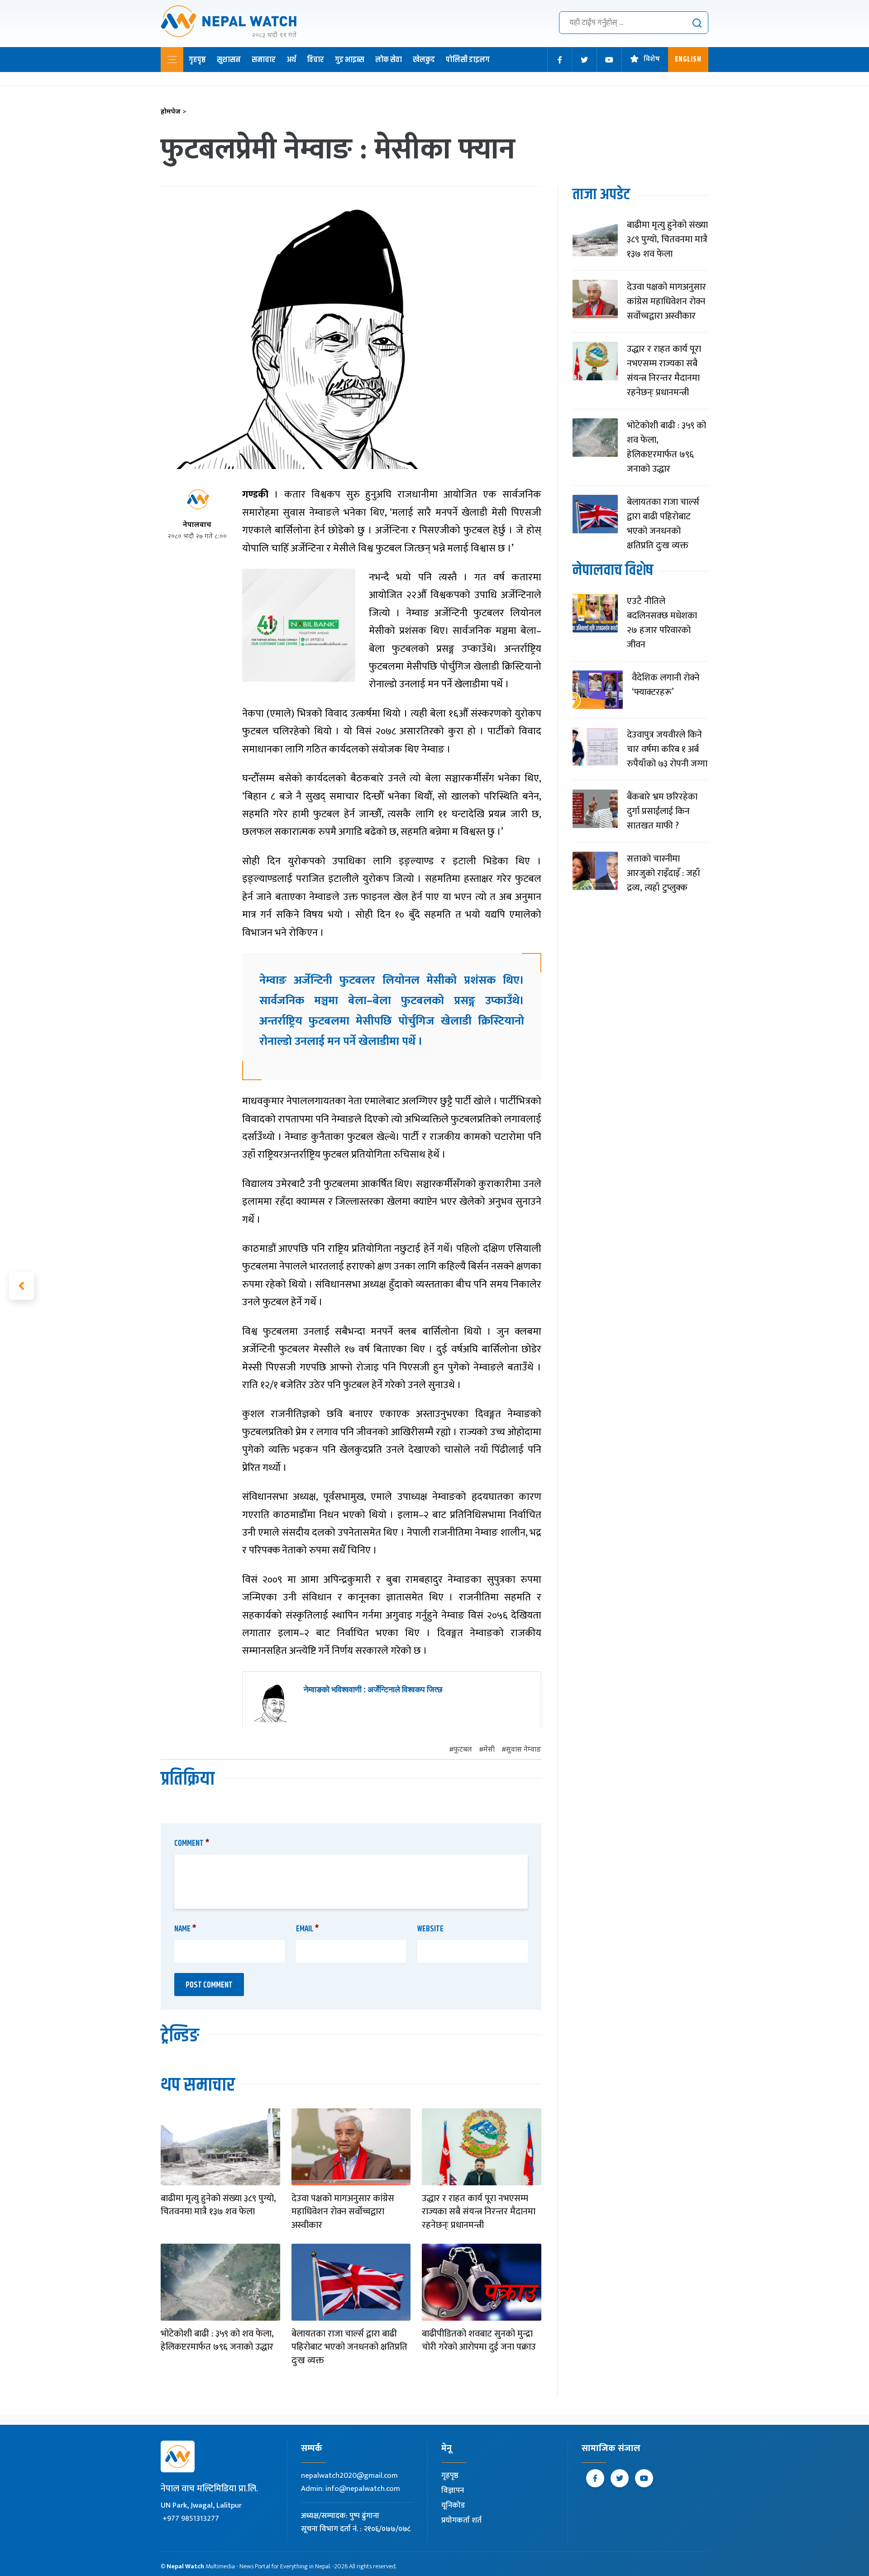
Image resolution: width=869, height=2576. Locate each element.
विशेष (652, 60)
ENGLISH (688, 60)
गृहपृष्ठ (197, 60)
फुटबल (463, 1750)
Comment (192, 1843)
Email (308, 1929)
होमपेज (174, 112)
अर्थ (291, 60)
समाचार (264, 60)
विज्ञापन (453, 2490)
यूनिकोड (453, 2505)
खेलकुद (424, 60)
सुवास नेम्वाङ (524, 1750)
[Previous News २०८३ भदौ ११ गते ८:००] (21, 1286)
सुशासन (229, 60)
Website (430, 1929)
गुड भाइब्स (350, 60)
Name (185, 1929)
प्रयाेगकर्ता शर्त (461, 2520)
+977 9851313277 (191, 2519)
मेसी (489, 1750)
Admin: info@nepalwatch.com (351, 2489)
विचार (315, 60)
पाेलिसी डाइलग (468, 60)
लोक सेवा (389, 60)
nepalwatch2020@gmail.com (349, 2475)
